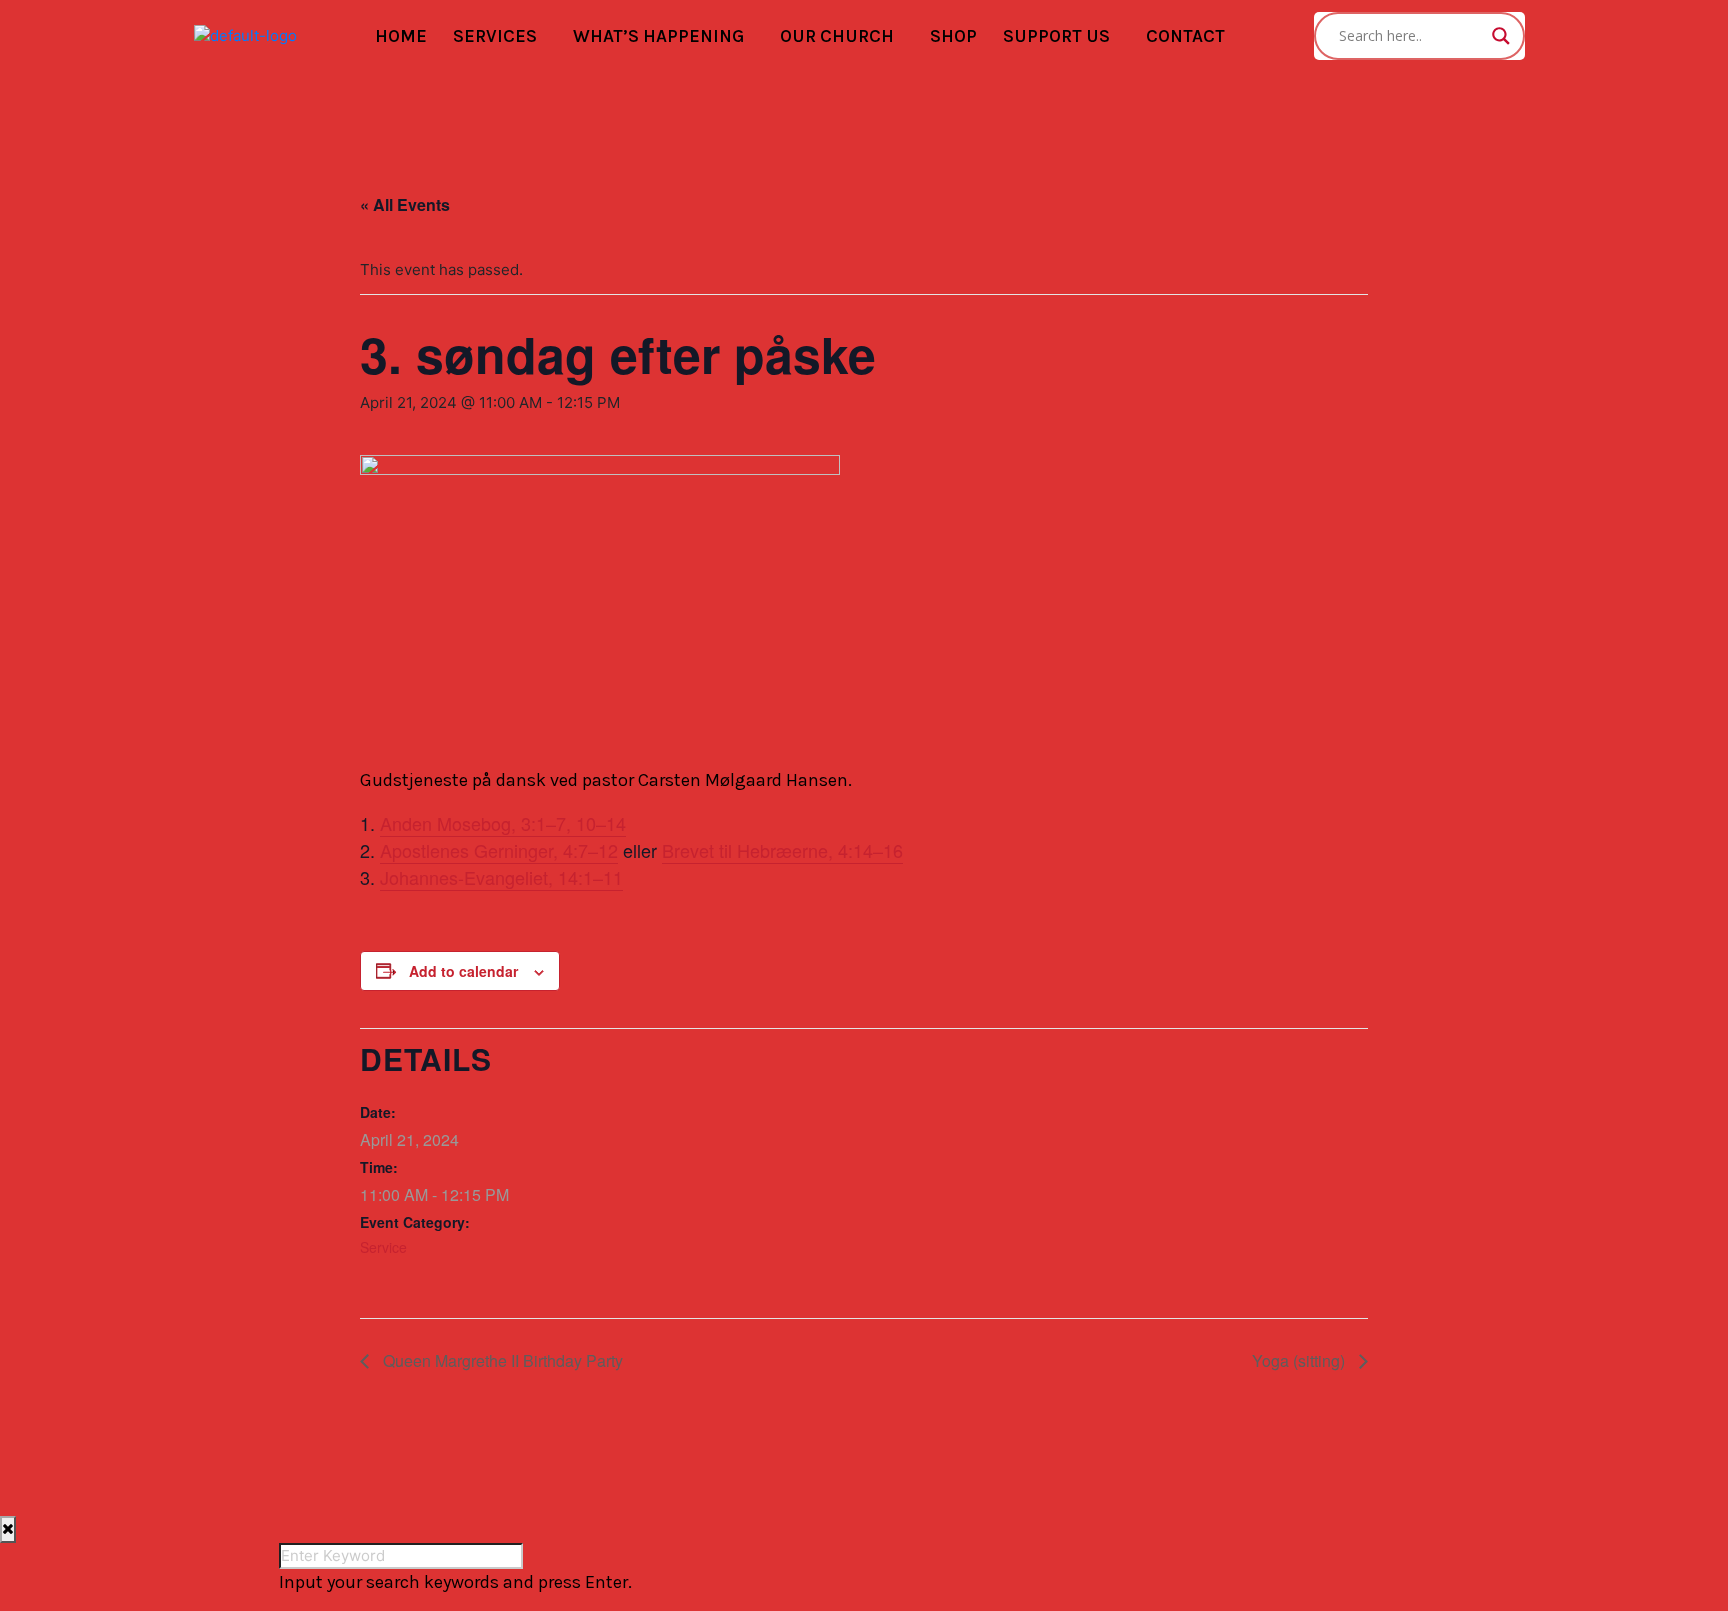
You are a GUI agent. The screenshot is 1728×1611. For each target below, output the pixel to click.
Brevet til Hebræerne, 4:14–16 (782, 850)
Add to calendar (463, 971)
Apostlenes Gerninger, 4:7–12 (499, 850)
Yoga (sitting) (1300, 1360)
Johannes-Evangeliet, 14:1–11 (501, 877)
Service (383, 1247)
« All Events (405, 204)
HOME (401, 36)
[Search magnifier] (1501, 36)
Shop (953, 36)
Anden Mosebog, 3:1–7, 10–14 (503, 823)
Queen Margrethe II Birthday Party (501, 1360)
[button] (500, 36)
